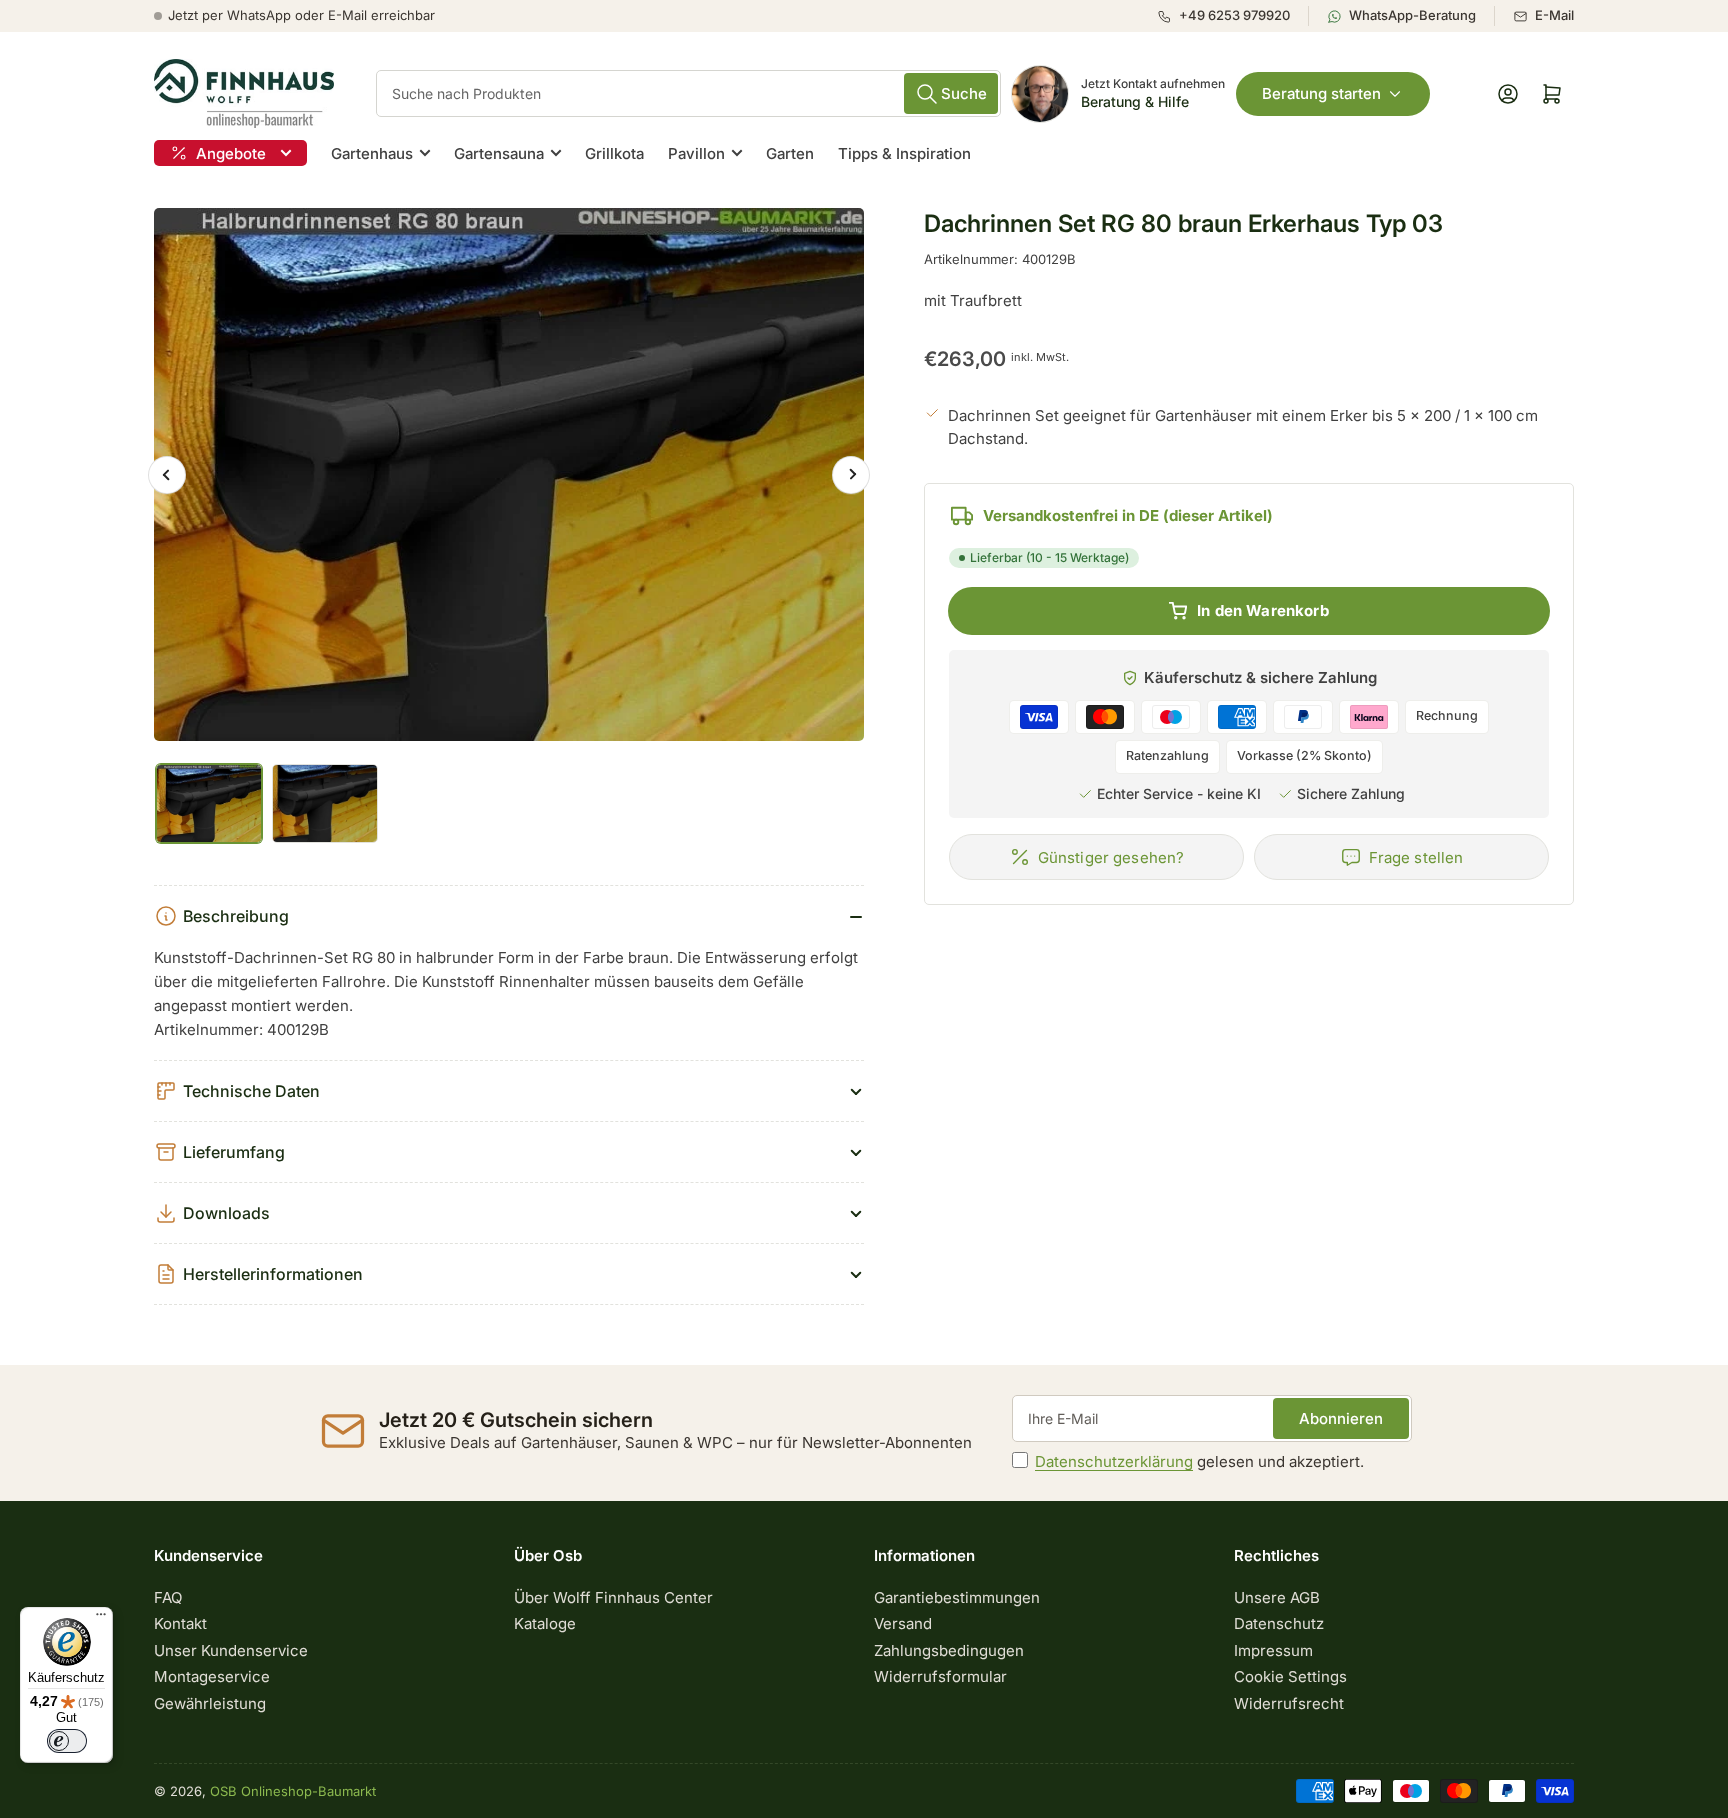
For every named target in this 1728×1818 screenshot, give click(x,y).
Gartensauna (499, 153)
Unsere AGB (1277, 1597)
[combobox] (688, 93)
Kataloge (545, 1623)
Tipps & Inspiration (904, 153)
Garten (790, 153)
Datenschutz (1279, 1623)
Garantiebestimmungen (957, 1597)
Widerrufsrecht (1289, 1703)
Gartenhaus (372, 153)
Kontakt (180, 1623)
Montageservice (212, 1676)
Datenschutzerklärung (1114, 1461)
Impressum (1273, 1650)
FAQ (168, 1597)
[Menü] (101, 1619)
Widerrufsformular (940, 1676)
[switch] (67, 1741)
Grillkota (614, 153)
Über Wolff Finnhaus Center (613, 1597)
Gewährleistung (210, 1703)
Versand (903, 1623)
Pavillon (696, 153)
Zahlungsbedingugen (949, 1650)
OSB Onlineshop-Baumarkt (293, 1791)
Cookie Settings (1290, 1676)
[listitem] (1232, 16)
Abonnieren (1341, 1418)
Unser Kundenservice (231, 1650)
